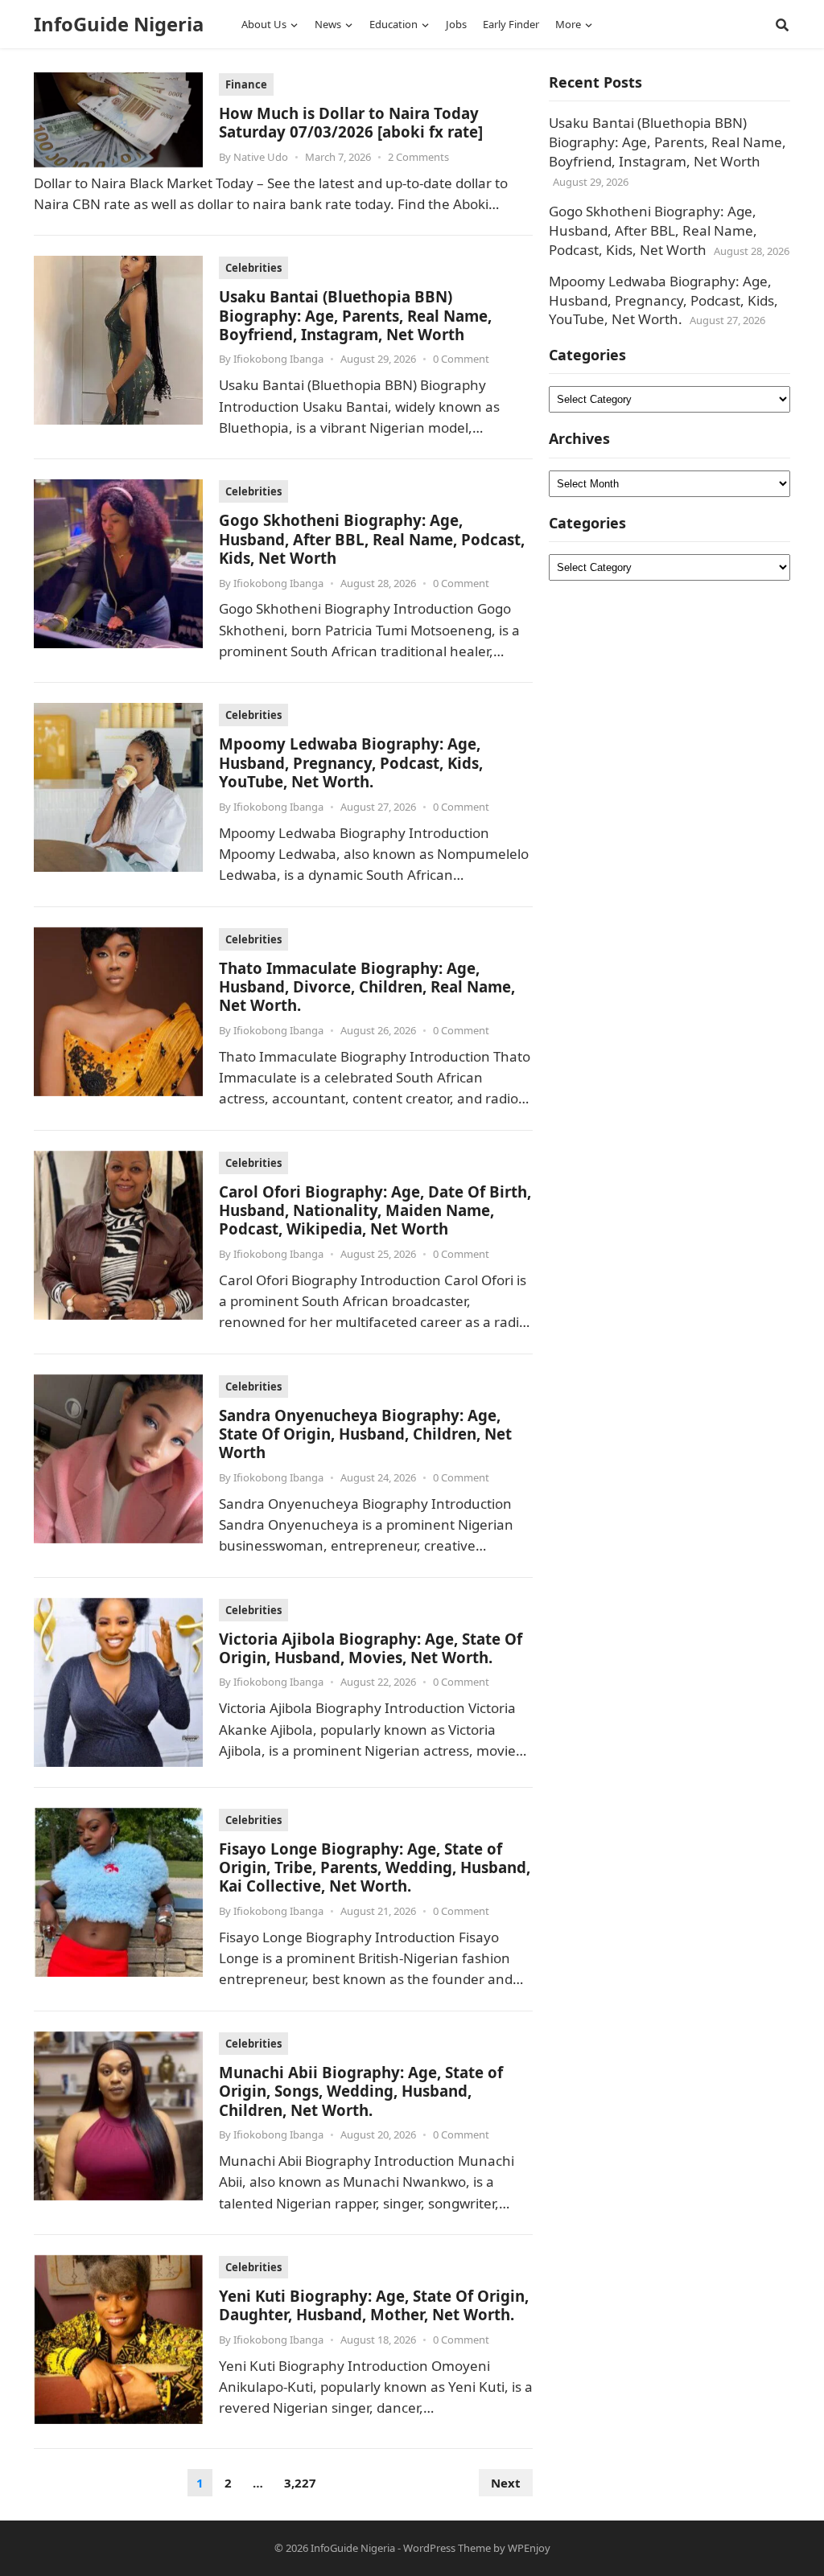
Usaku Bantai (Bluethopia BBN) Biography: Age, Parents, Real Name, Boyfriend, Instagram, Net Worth (355, 315)
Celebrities (253, 268)
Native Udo (261, 157)
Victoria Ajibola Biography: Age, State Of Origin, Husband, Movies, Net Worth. (371, 1648)
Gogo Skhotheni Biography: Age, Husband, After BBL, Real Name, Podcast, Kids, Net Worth (372, 539)
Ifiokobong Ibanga (278, 359)
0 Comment (461, 359)
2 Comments (418, 157)
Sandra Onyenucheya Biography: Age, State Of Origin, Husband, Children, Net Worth (365, 1434)
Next (506, 2483)
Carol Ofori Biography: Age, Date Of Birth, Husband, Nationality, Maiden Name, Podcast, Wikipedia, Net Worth (375, 1210)
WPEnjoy (529, 2548)
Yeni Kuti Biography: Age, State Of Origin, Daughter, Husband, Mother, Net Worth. (374, 2305)
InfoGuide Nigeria (119, 24)
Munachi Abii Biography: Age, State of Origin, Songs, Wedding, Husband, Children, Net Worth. (361, 2091)
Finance (246, 84)
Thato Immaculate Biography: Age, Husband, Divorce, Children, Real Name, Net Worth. (367, 987)
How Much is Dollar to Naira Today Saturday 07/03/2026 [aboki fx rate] (351, 122)
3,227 (300, 2483)
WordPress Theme (447, 2548)
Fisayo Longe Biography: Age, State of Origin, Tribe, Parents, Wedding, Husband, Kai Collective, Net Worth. (375, 1867)
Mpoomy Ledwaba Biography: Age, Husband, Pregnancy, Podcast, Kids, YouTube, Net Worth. (351, 762)
